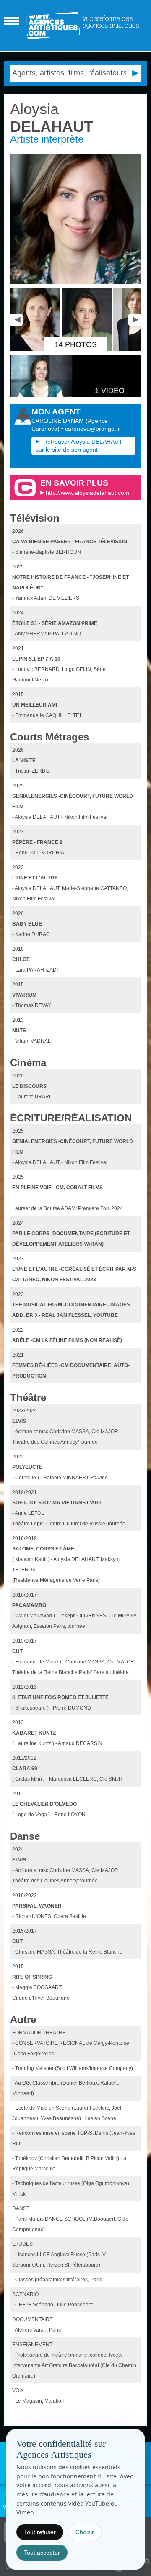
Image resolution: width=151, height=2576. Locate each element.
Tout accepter (42, 2553)
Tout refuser (40, 2532)
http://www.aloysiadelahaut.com (87, 493)
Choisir (85, 2532)
